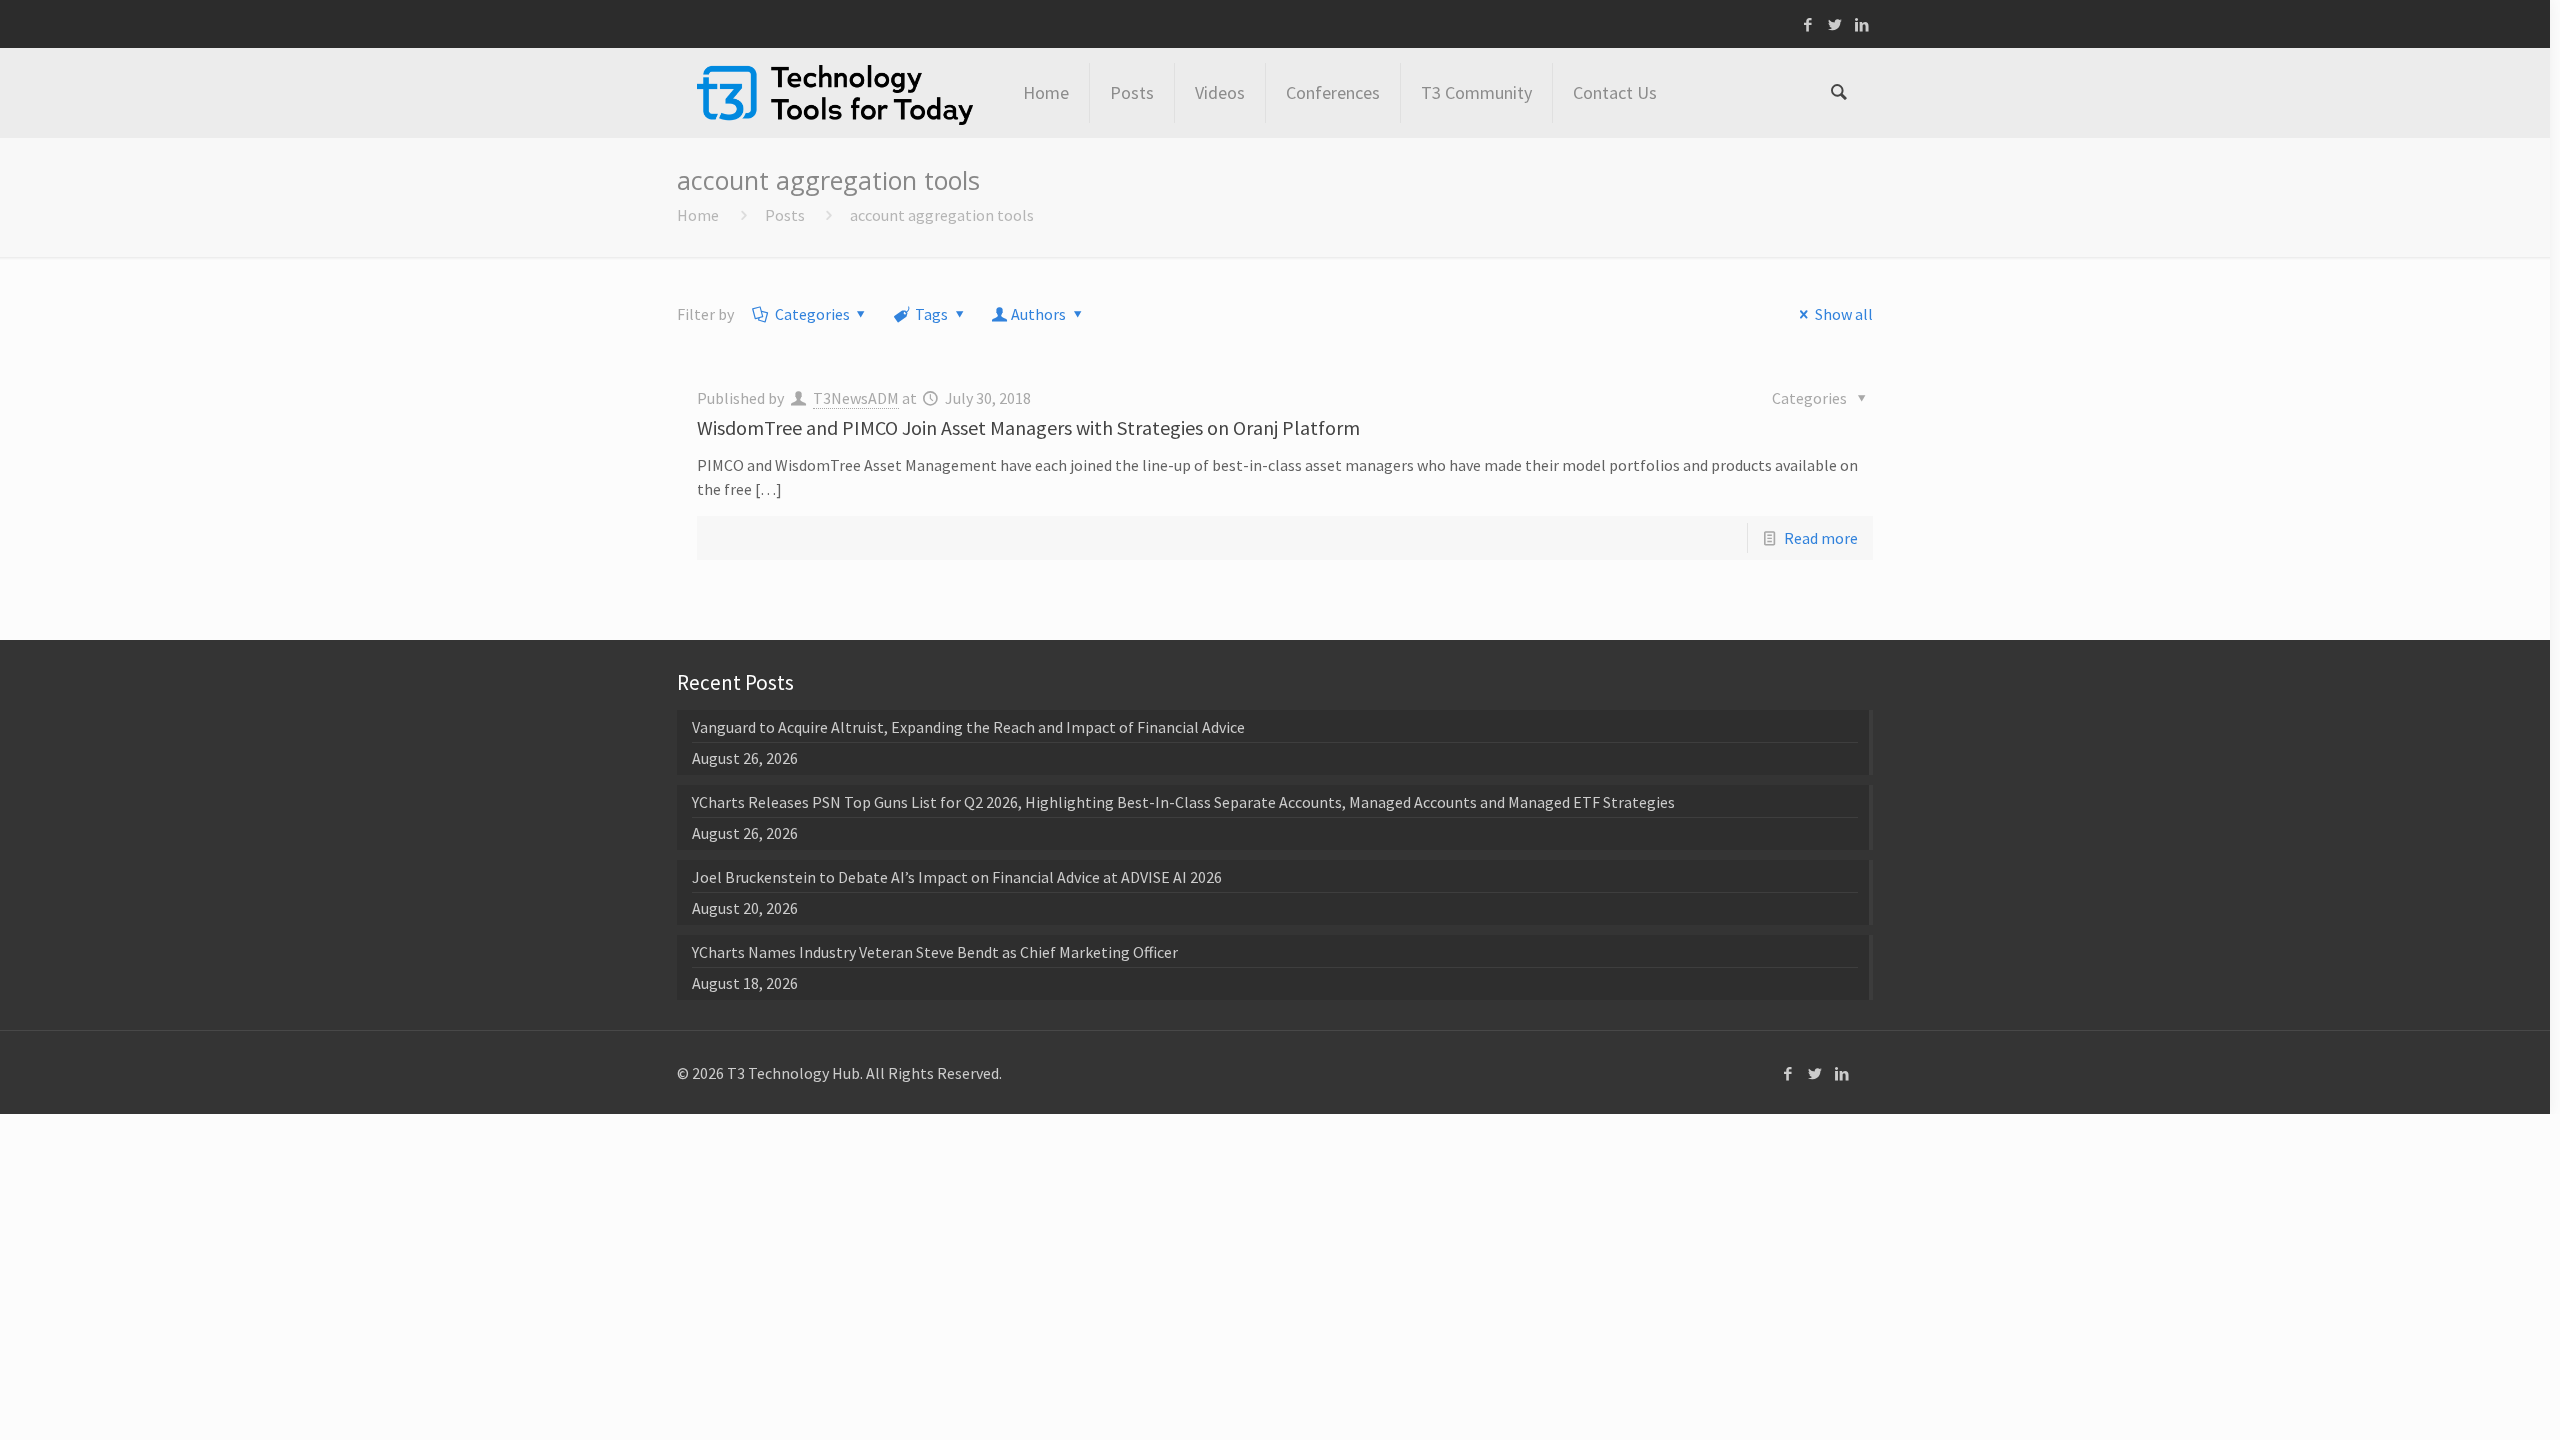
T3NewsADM (856, 398)
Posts (785, 215)
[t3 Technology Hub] (835, 93)
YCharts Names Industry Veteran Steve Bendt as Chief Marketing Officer (935, 952)
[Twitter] (1835, 24)
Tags (931, 314)
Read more (1821, 538)
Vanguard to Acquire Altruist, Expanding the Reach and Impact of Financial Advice (968, 727)
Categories (812, 314)
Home (698, 215)
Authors (1038, 314)
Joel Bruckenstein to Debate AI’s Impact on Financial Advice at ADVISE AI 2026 (957, 877)
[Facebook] (1808, 24)
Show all (1843, 314)
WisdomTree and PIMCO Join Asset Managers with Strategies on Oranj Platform (1028, 427)
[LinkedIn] (1862, 24)
